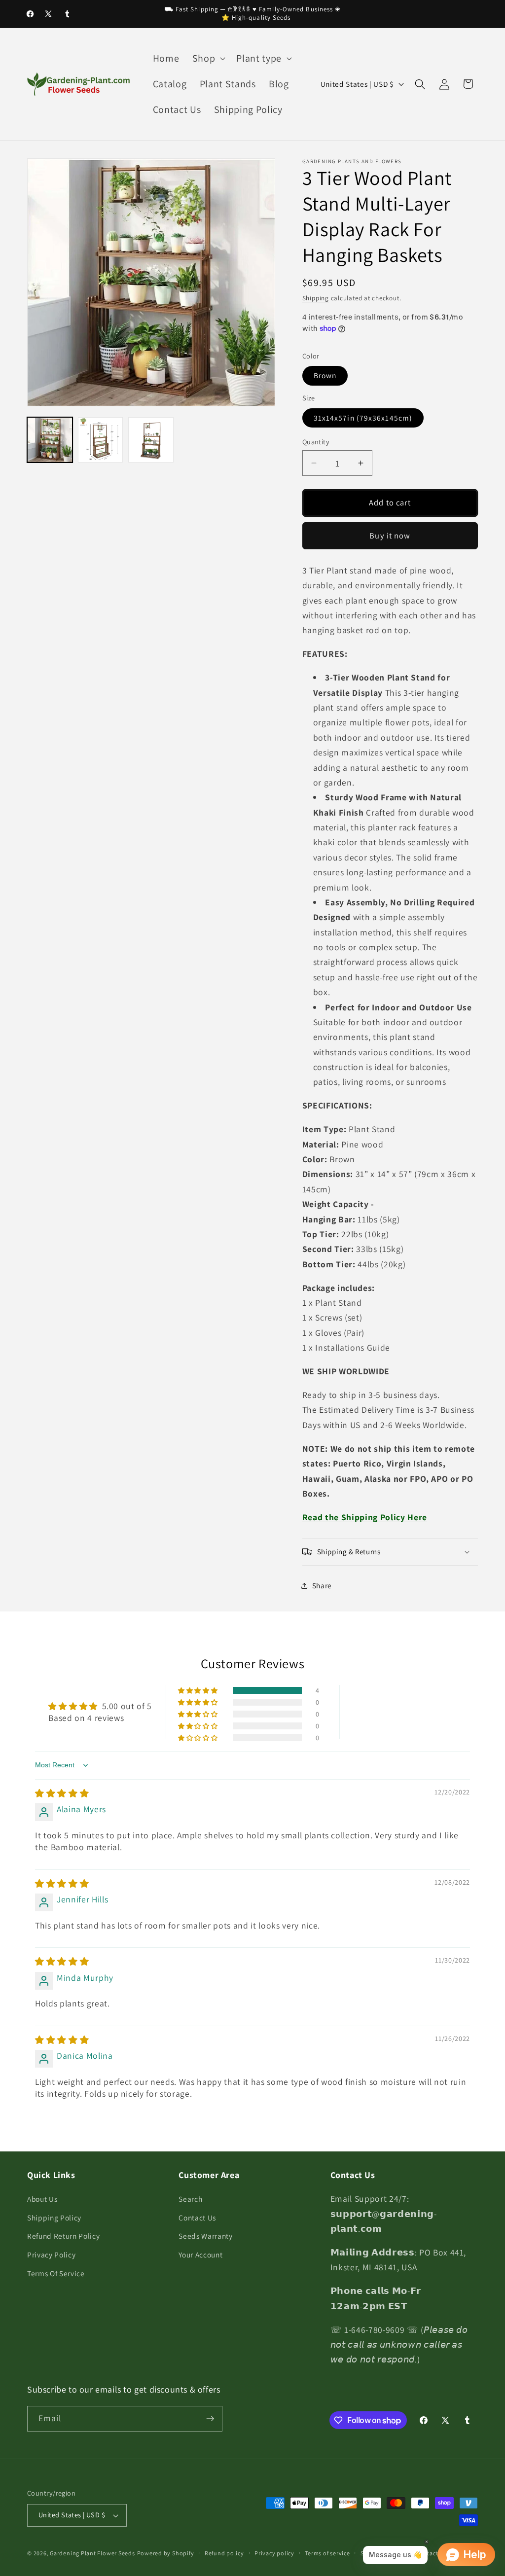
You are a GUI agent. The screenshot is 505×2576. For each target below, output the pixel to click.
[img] (62, 1793)
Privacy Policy (51, 2254)
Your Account (200, 2254)
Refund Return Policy (63, 2236)
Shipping (316, 298)
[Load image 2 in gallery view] (101, 440)
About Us (42, 2199)
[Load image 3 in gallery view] (151, 440)
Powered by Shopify (166, 2553)
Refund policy (224, 2553)
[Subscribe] (210, 2419)
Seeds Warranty (205, 2236)
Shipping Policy (54, 2218)
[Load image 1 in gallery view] (50, 440)
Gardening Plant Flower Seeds (92, 2553)
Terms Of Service (56, 2273)
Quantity (316, 442)
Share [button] (322, 1585)
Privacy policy (274, 2553)
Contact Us (197, 2218)
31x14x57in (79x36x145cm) (363, 418)
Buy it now (390, 536)
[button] (208, 59)
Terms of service (327, 2553)
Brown (325, 375)
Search (190, 2199)
